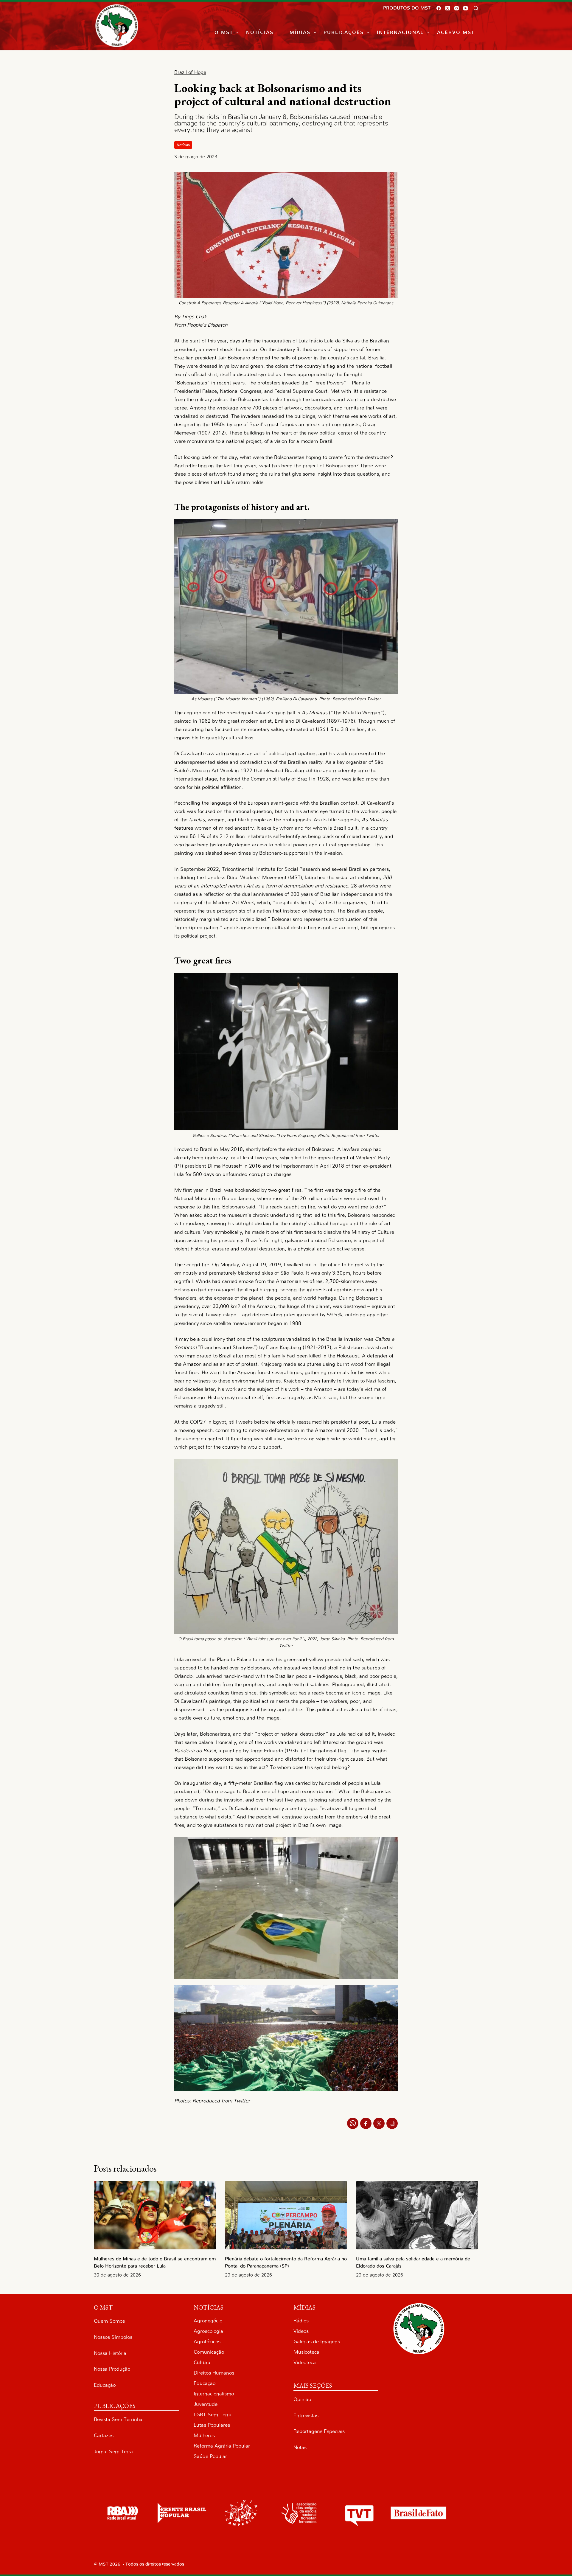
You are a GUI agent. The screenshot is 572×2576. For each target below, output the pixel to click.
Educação (105, 2385)
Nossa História (110, 2353)
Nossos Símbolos (113, 2337)
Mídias (300, 32)
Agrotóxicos (207, 2342)
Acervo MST (456, 32)
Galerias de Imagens (317, 2342)
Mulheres (204, 2435)
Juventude (206, 2404)
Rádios (301, 2321)
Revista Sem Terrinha (118, 2419)
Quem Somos (109, 2321)
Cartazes (104, 2435)
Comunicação (209, 2352)
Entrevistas (306, 2416)
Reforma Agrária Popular (222, 2446)
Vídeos (301, 2331)
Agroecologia (208, 2331)
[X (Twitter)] (448, 8)
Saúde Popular (210, 2456)
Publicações (344, 32)
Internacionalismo (214, 2394)
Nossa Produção (112, 2369)
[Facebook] (439, 8)
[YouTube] (465, 8)
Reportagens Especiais (319, 2431)
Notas (300, 2447)
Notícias (260, 32)
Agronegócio (208, 2321)
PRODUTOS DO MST (407, 8)
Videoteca (305, 2362)
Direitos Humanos (214, 2373)
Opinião (302, 2399)
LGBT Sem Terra (213, 2415)
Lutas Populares (212, 2425)
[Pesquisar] (476, 8)
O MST (224, 32)
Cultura (202, 2362)
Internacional (400, 32)
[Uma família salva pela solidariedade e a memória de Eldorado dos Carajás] (417, 2215)
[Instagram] (457, 8)
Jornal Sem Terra (113, 2452)
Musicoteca (306, 2352)
